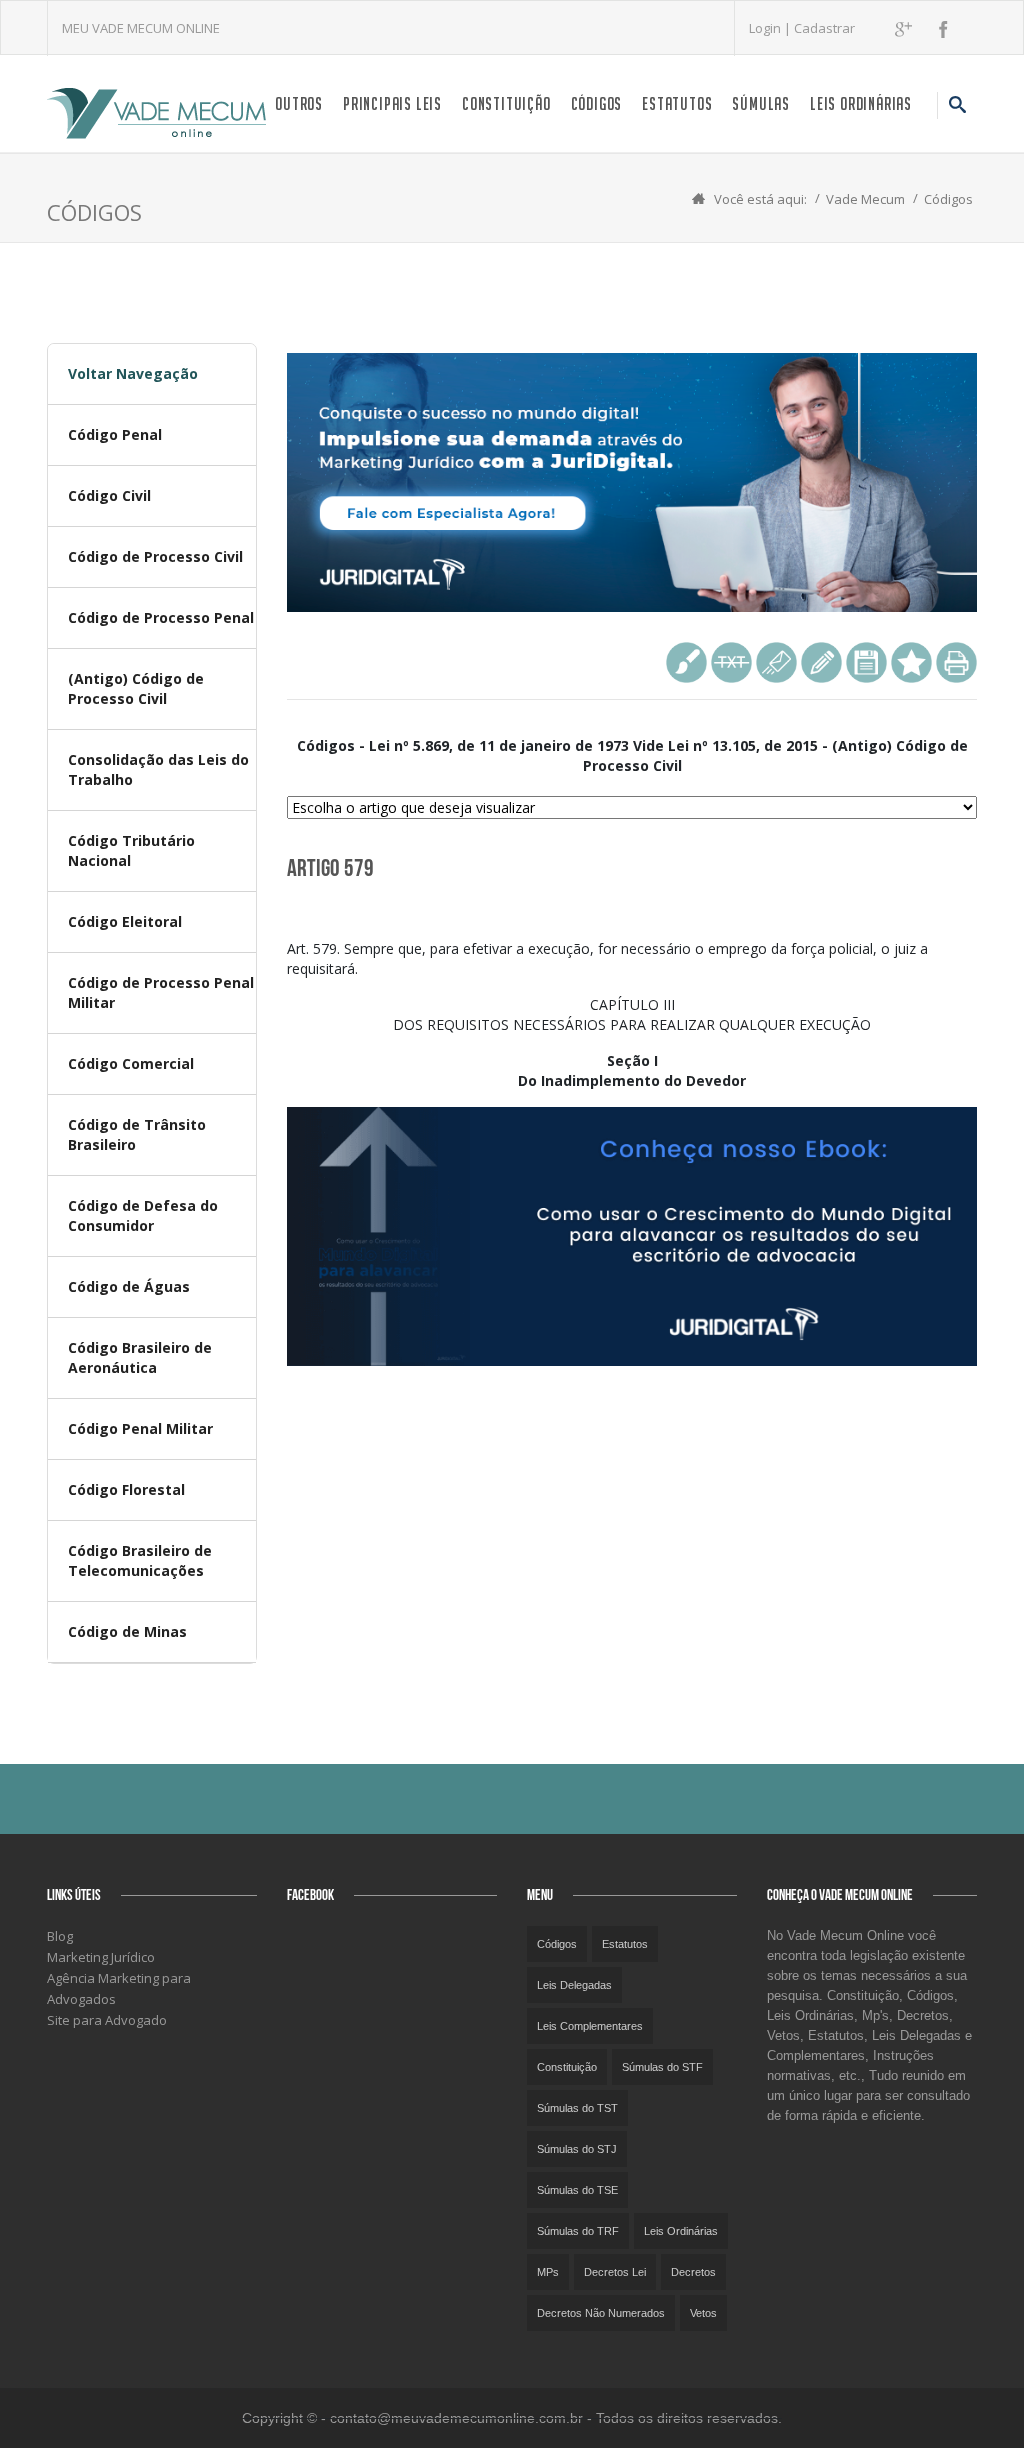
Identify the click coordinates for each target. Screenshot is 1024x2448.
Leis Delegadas (574, 1985)
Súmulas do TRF (578, 2231)
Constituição (506, 103)
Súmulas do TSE (577, 2190)
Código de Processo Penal (161, 617)
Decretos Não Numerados (601, 2313)
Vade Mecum (865, 199)
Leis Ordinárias (861, 103)
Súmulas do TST (577, 2108)
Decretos (693, 2272)
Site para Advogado (107, 2020)
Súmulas (761, 103)
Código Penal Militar (140, 1428)
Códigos (597, 103)
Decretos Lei (615, 2272)
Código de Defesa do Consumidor (143, 1215)
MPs (548, 2272)
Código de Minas (127, 1631)
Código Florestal (126, 1489)
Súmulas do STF (662, 2067)
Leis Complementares (590, 2026)
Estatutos (677, 103)
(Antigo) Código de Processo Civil (136, 688)
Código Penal (115, 434)
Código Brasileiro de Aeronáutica (140, 1357)
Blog (60, 1936)
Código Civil (109, 495)
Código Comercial (131, 1063)
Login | (771, 28)
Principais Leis (392, 103)
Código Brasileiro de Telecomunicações (140, 1560)
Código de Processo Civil (155, 556)
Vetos (703, 2313)
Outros (299, 103)
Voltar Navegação (133, 373)
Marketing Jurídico (101, 1957)
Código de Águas (129, 1286)
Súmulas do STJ (577, 2149)
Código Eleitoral (125, 921)
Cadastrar (824, 28)
